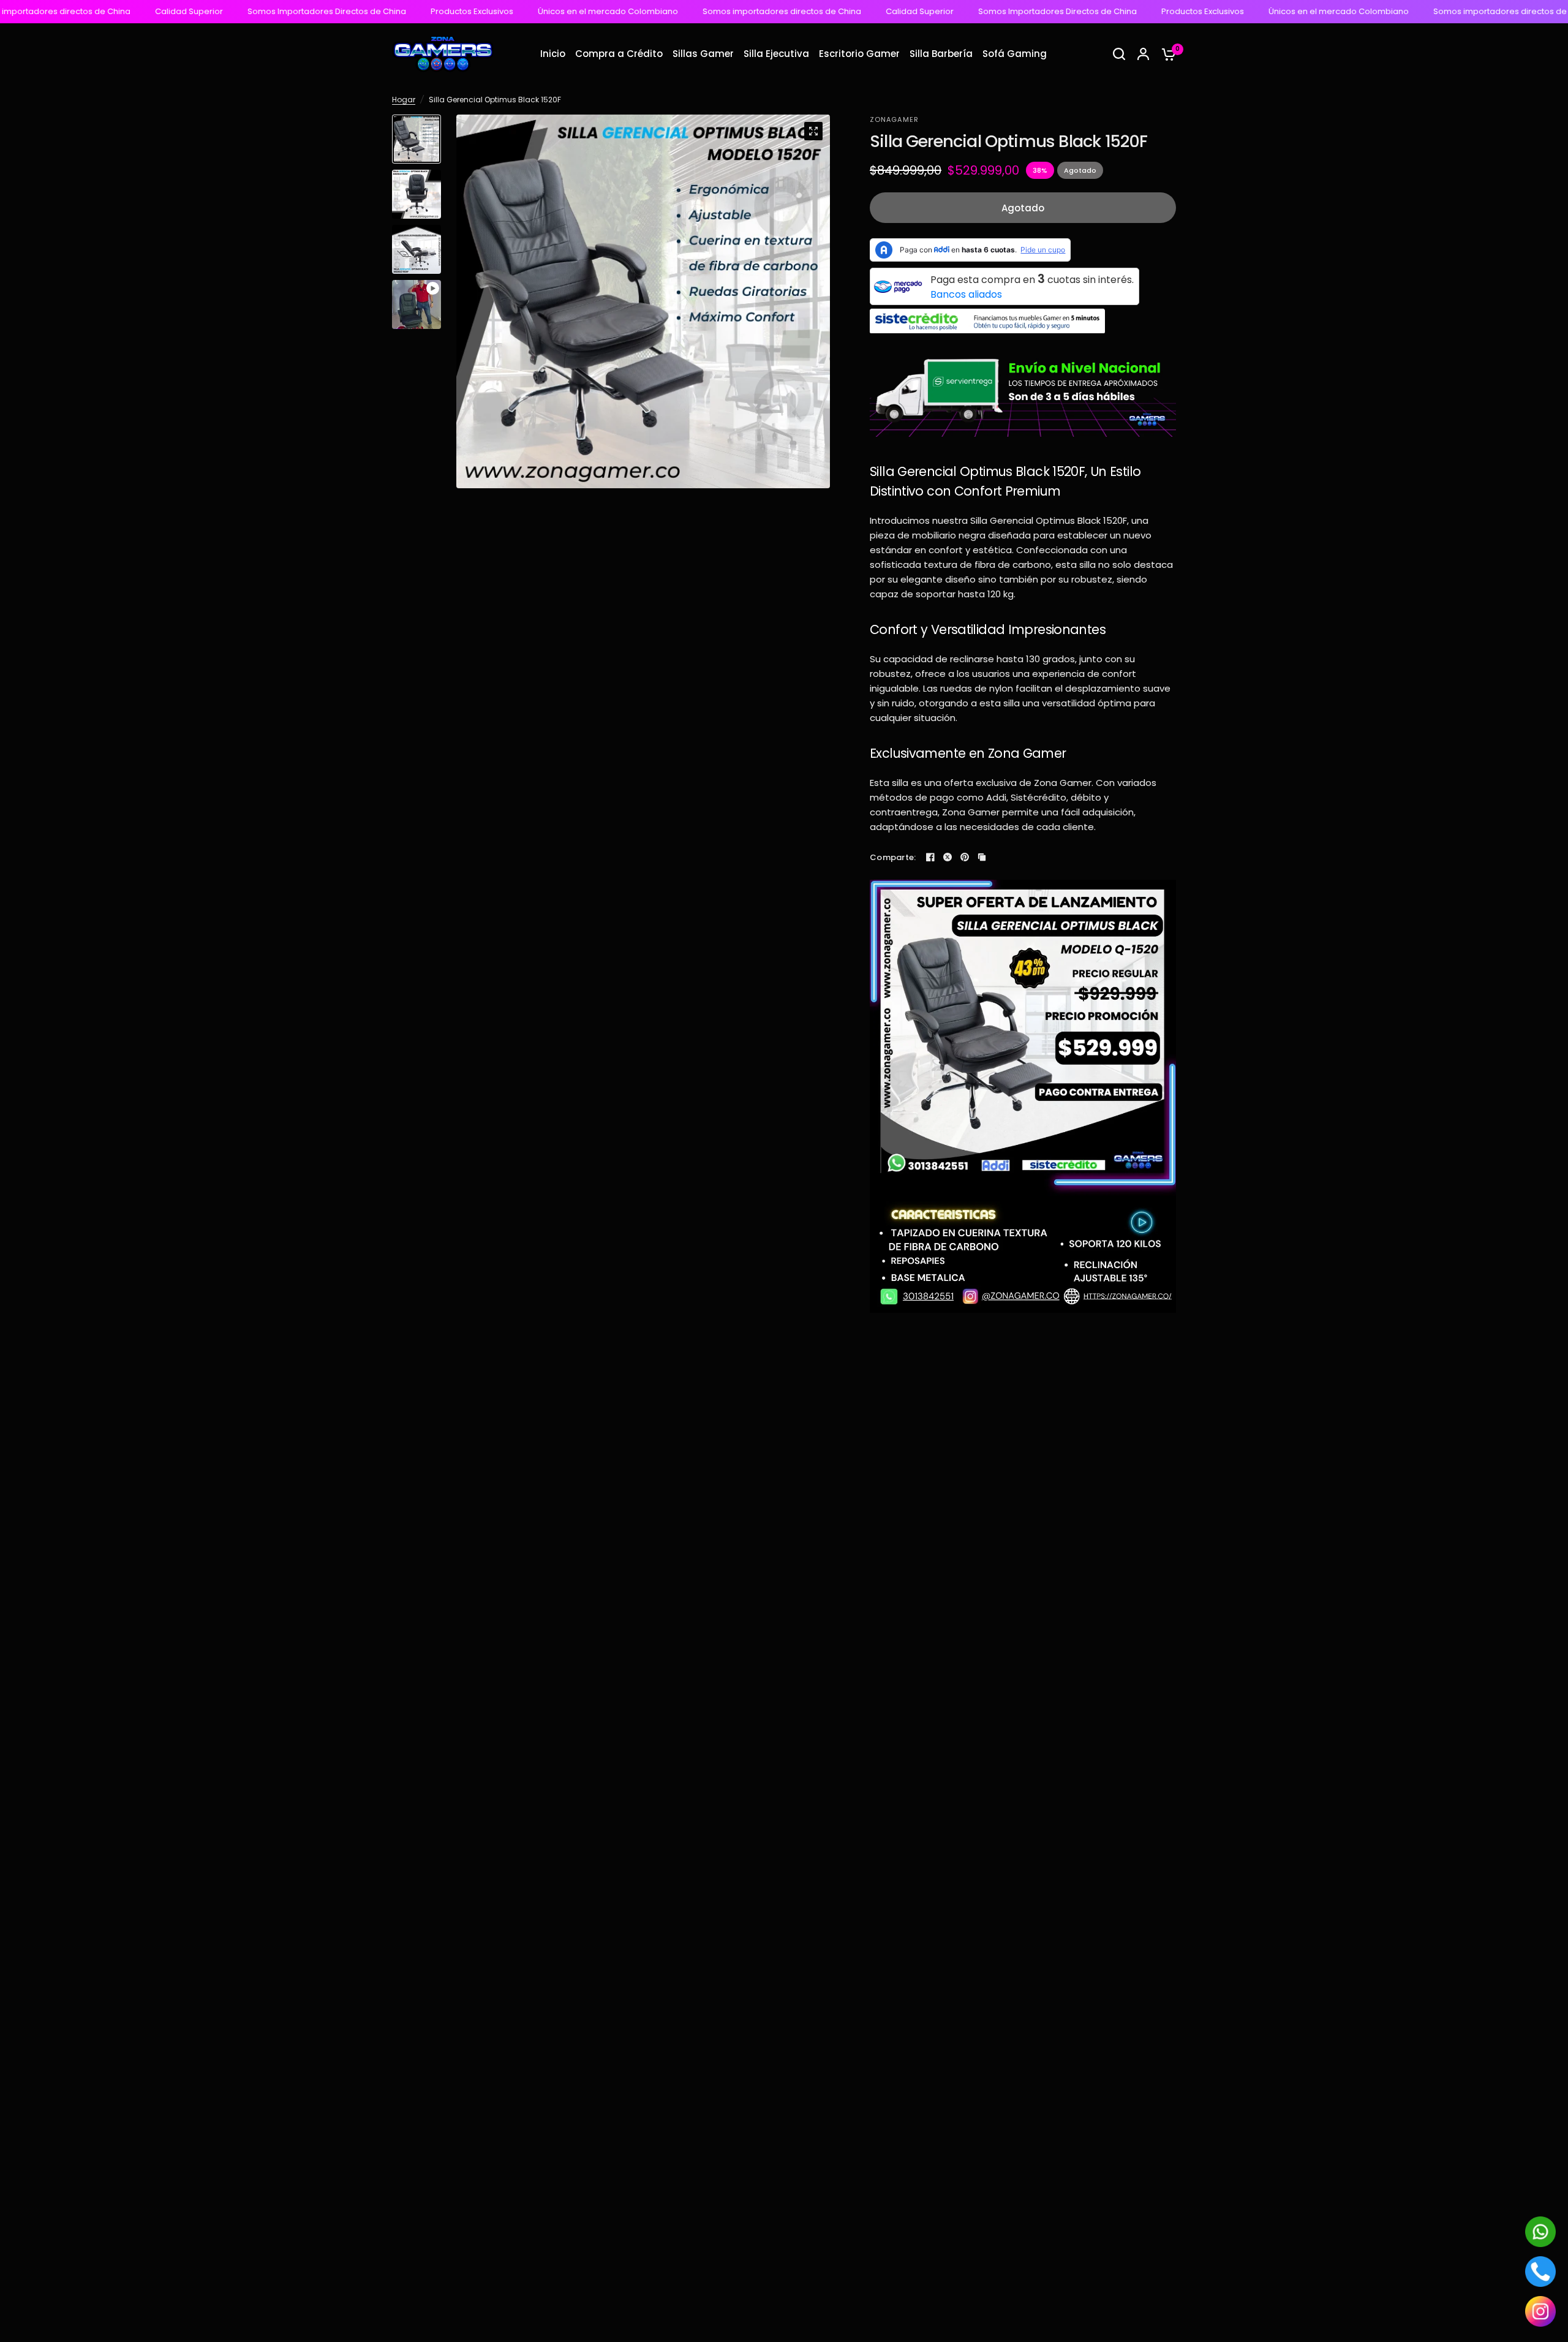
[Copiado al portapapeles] (982, 857)
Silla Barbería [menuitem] (941, 54)
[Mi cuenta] (1143, 54)
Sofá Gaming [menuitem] (1015, 54)
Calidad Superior (764, 12)
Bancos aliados (966, 294)
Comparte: (893, 857)
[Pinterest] (965, 857)
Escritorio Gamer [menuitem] (859, 54)
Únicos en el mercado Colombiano (452, 12)
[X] (948, 857)
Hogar (404, 100)
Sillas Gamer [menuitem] (703, 54)
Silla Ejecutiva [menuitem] (776, 54)
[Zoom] (813, 131)
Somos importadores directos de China (626, 12)
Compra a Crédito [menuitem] (619, 54)
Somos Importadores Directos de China (171, 12)
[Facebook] (930, 857)
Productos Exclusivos (316, 12)
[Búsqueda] (1119, 54)
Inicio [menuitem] (553, 54)
